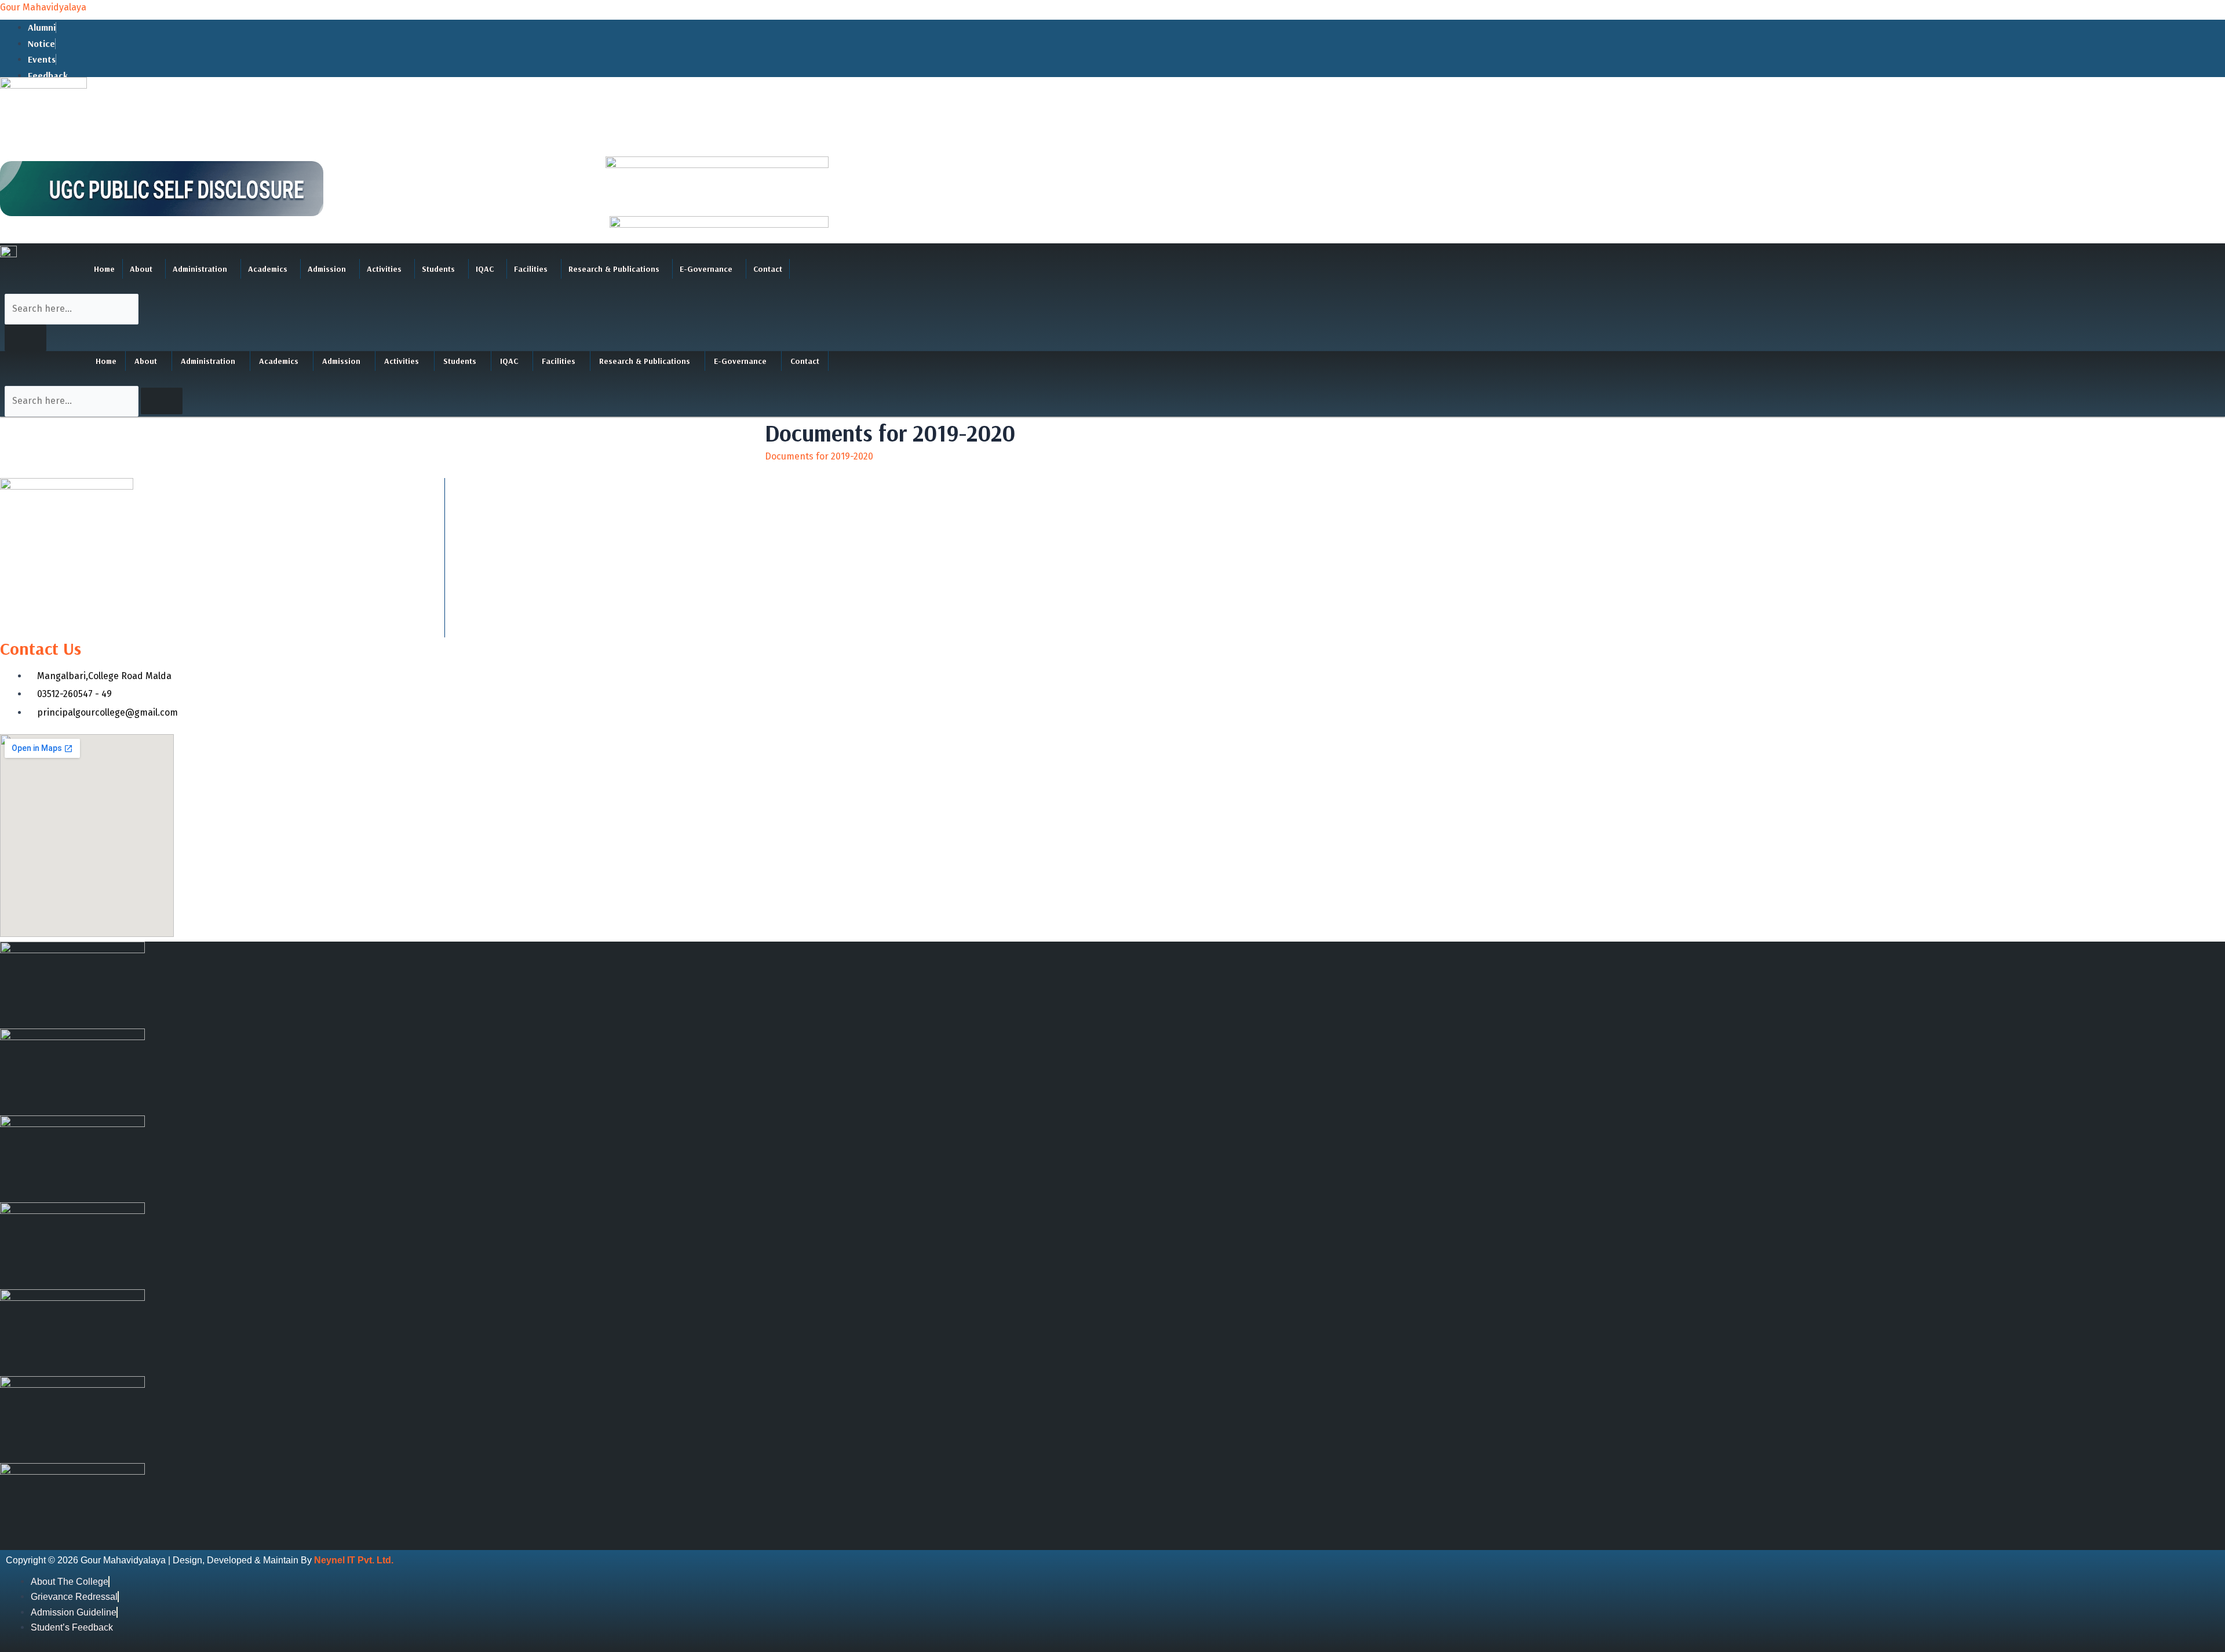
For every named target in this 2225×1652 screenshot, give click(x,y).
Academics (268, 269)
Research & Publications (614, 269)
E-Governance (706, 269)
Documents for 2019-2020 (819, 456)
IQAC (485, 269)
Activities (384, 269)
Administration (200, 269)
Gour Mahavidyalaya (43, 7)
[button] (144, 269)
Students (438, 269)
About (141, 269)
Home (104, 269)
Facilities (531, 269)
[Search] (25, 338)
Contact (768, 269)
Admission (327, 269)
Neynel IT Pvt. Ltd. (354, 1560)
